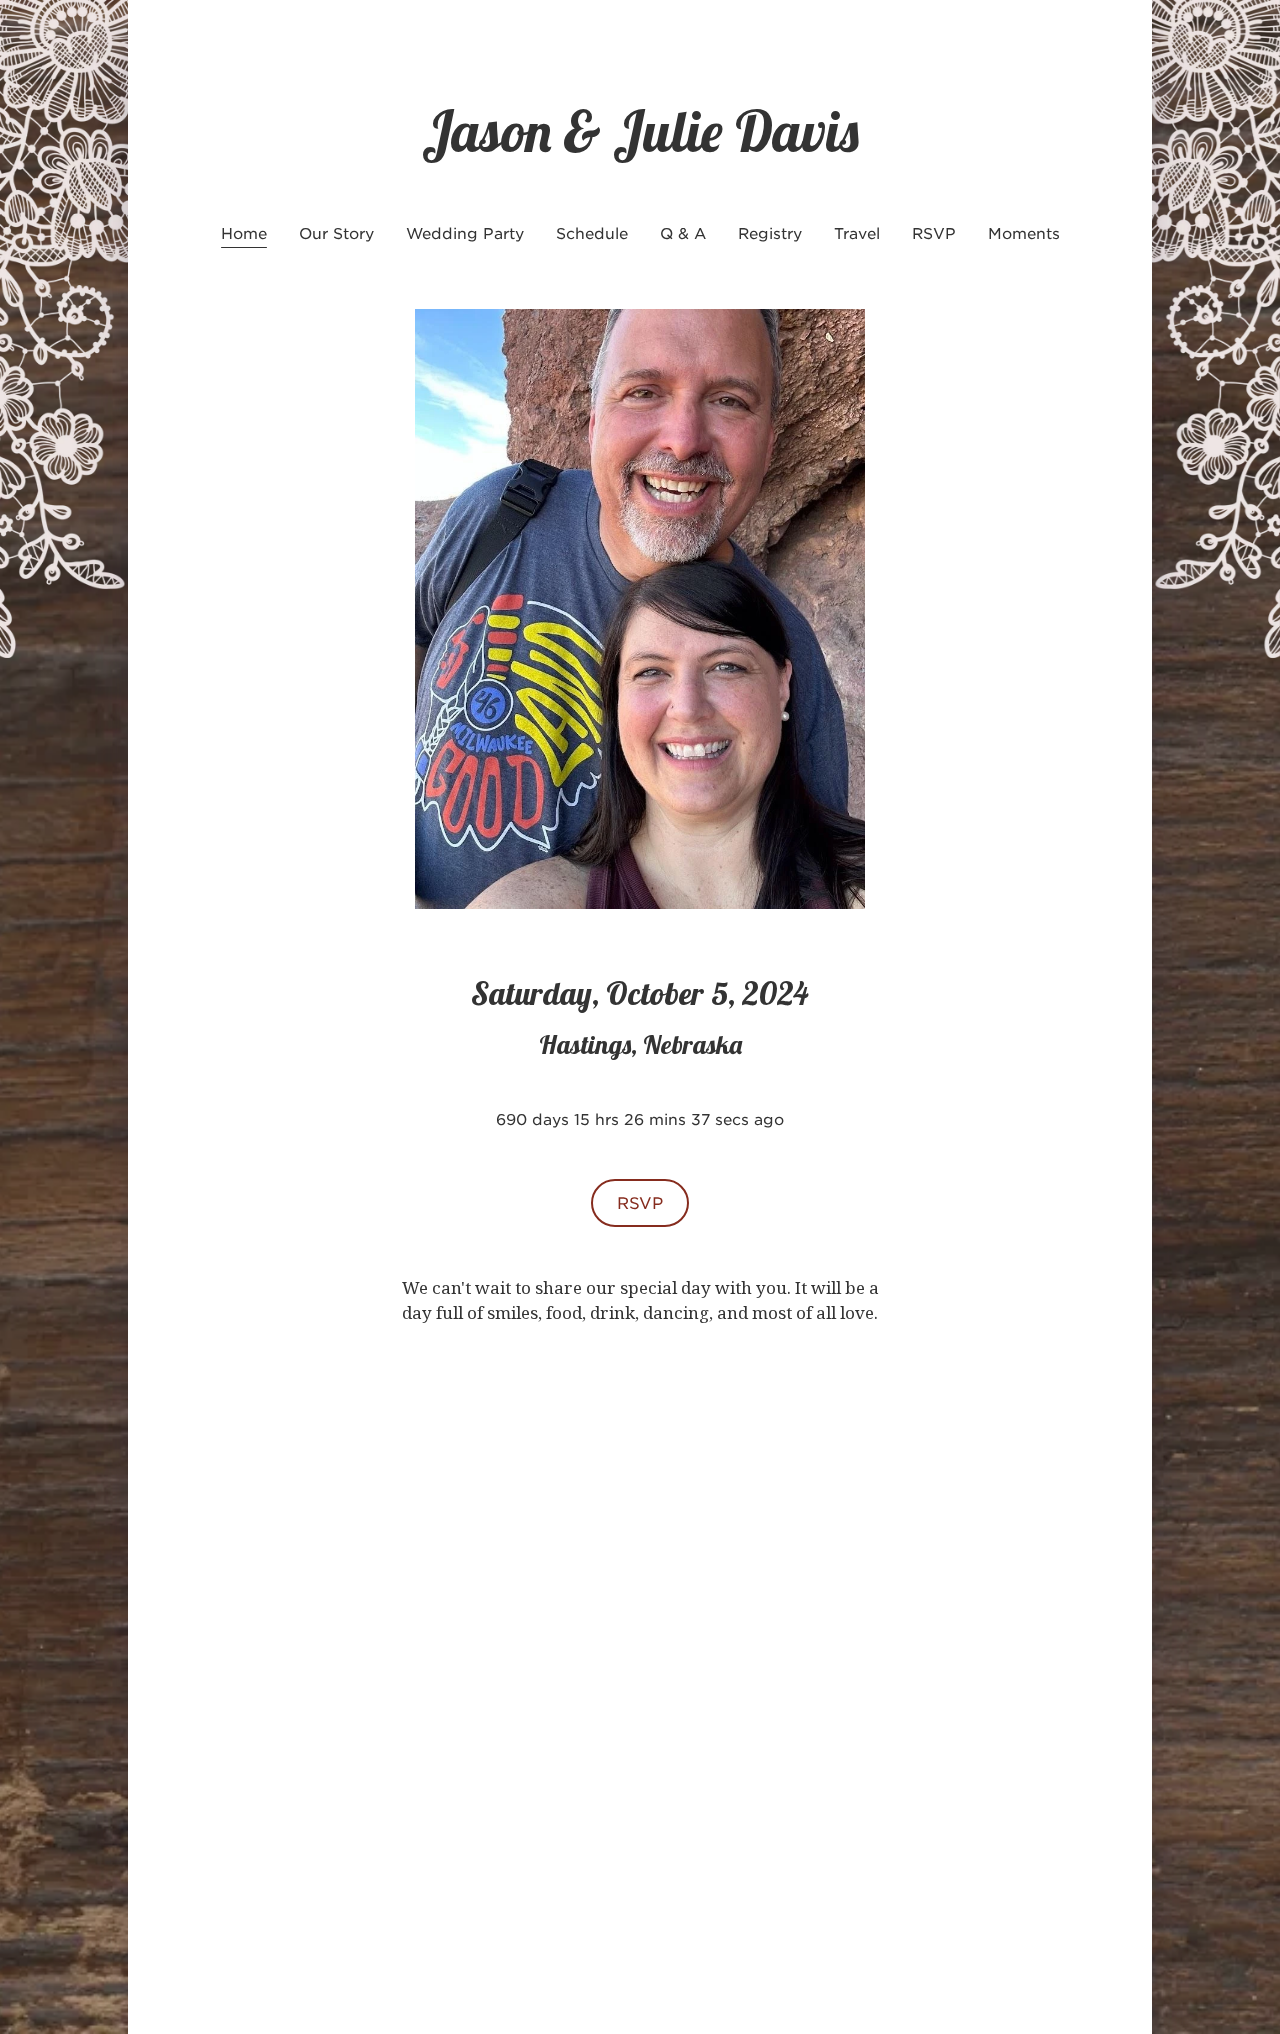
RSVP (640, 1202)
